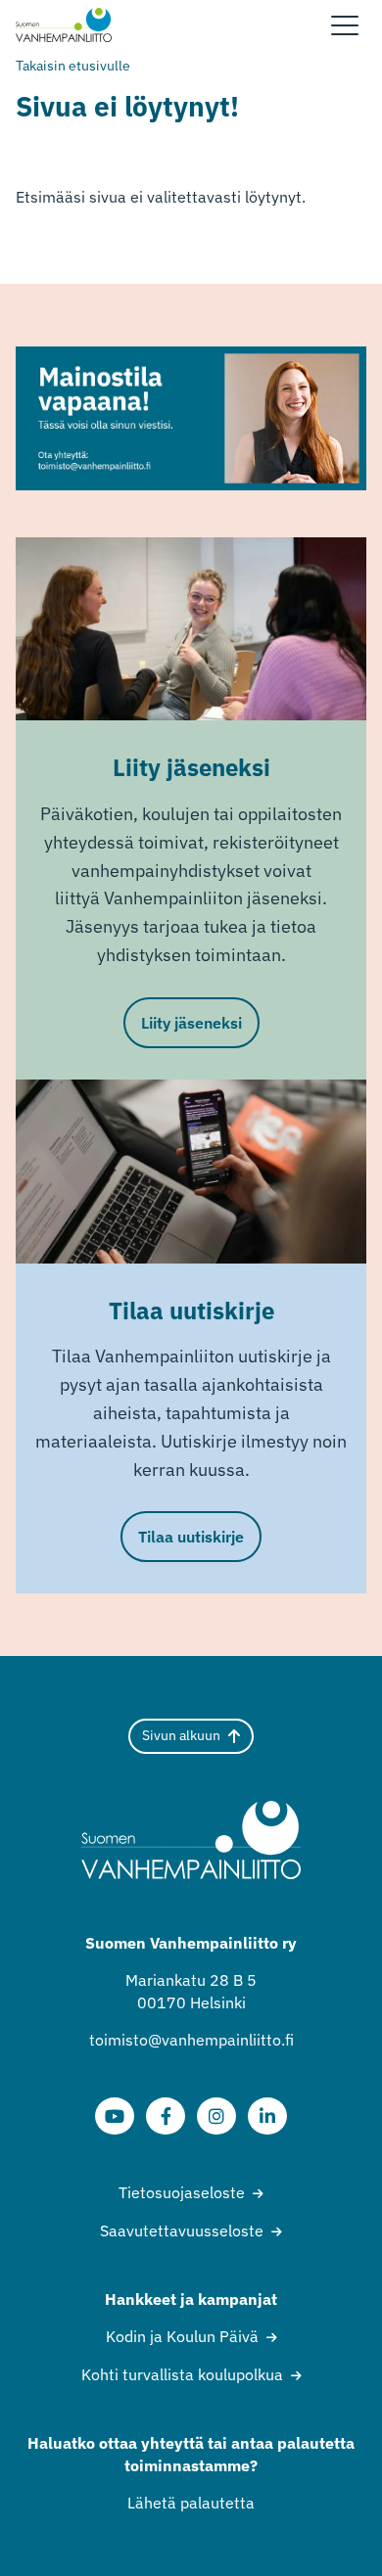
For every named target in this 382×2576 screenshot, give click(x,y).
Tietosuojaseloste (182, 2192)
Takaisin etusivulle (73, 66)
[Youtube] (115, 2116)
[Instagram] (216, 2116)
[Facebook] (166, 2116)
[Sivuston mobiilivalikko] (345, 25)
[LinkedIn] (267, 2116)
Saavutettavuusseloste (182, 2231)
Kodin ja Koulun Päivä (182, 2336)
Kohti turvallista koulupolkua (182, 2374)
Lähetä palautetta (191, 2503)
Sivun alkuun (181, 1735)
